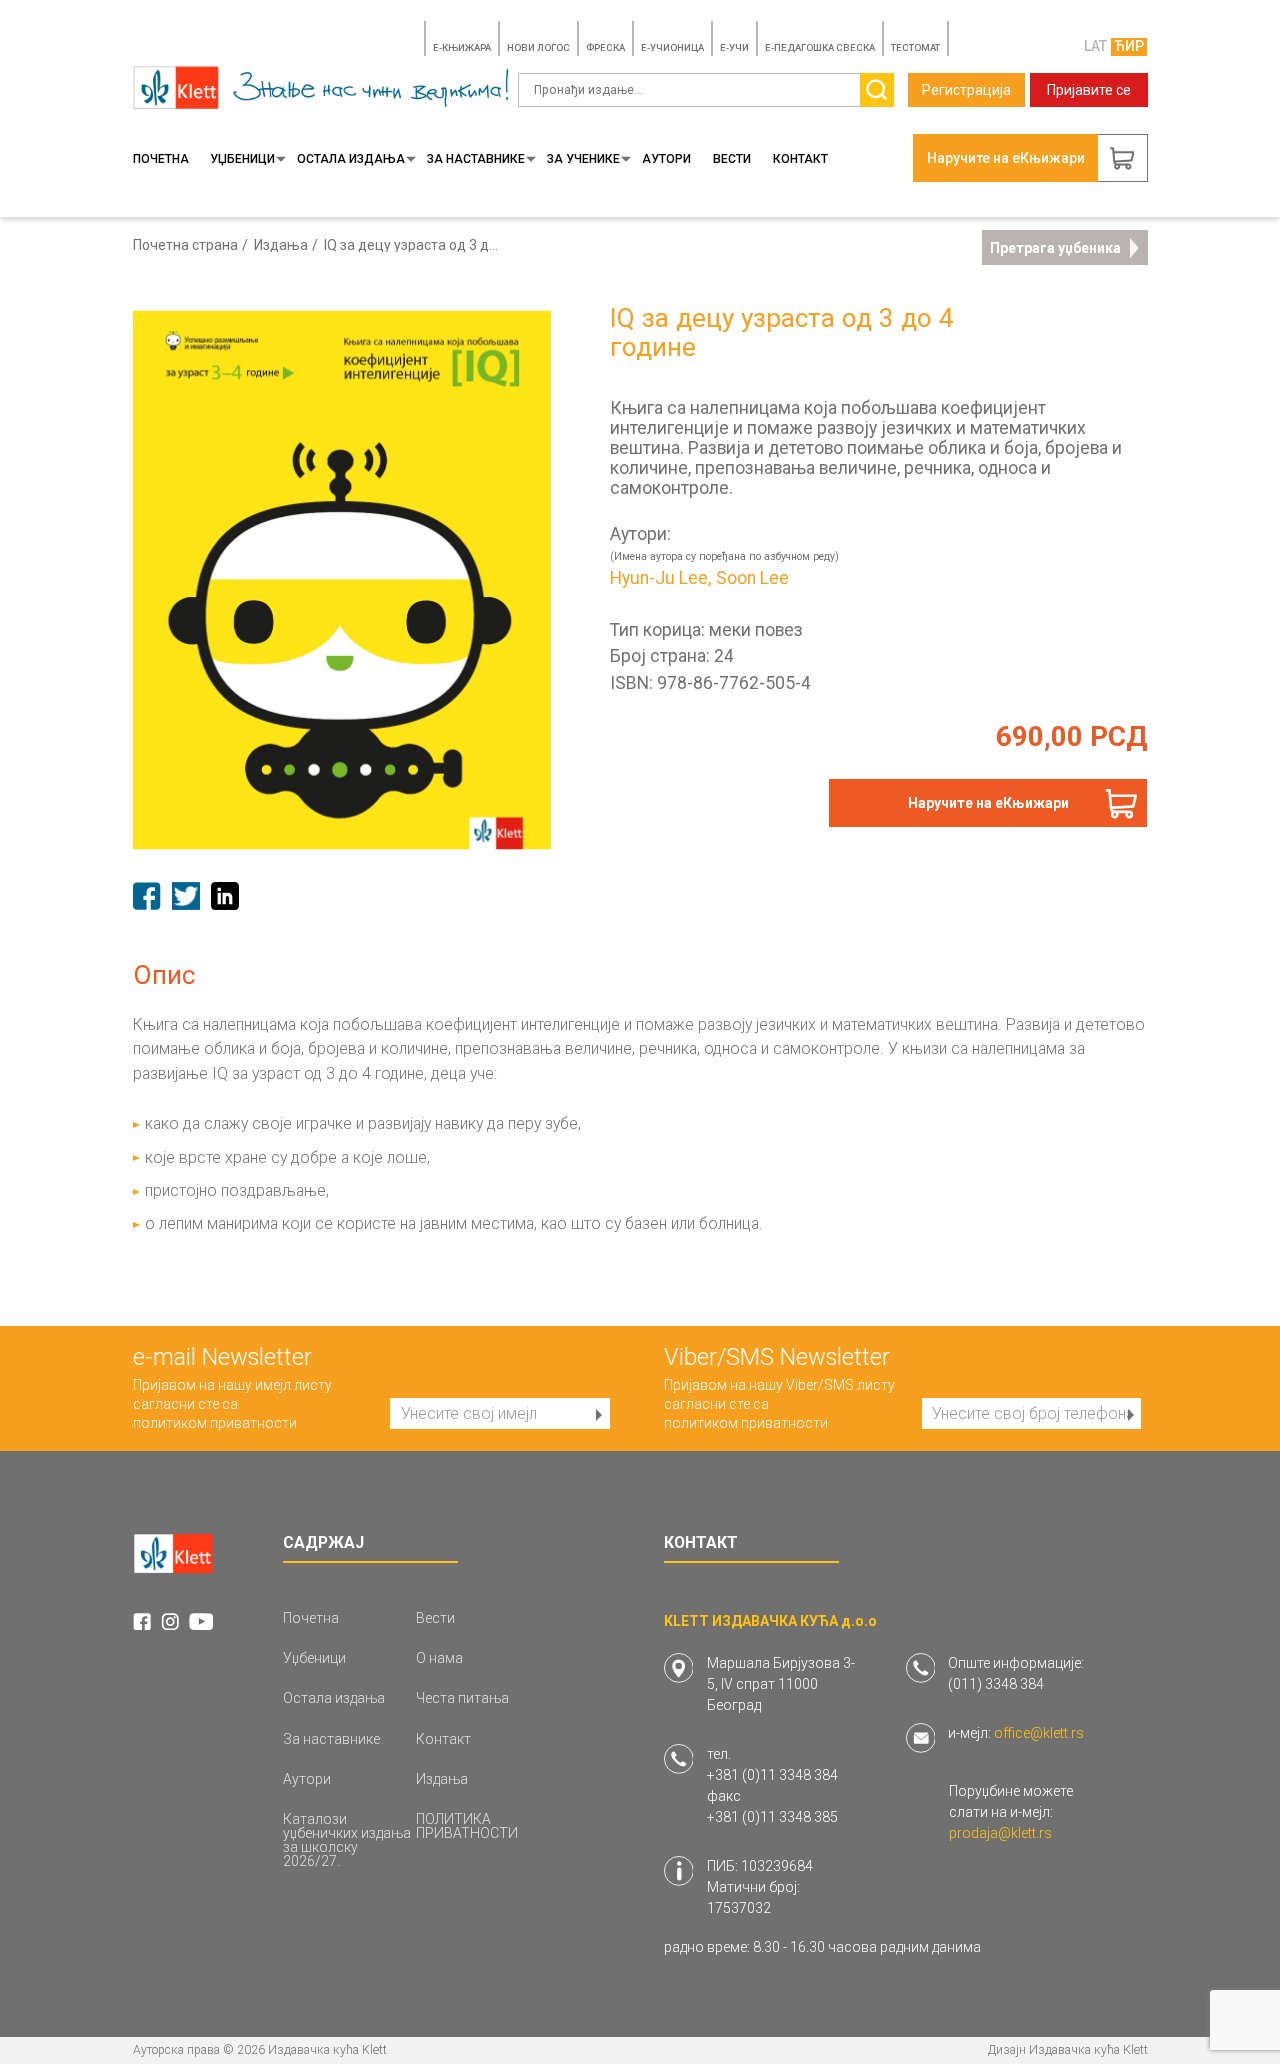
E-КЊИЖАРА (462, 47)
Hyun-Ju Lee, (660, 579)
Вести (732, 159)
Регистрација (966, 90)
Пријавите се (1089, 90)
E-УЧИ (734, 47)
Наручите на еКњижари (988, 803)
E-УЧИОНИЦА (672, 47)
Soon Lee (752, 579)
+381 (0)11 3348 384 (772, 1775)
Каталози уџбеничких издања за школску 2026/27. (347, 1840)
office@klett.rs (1039, 1733)
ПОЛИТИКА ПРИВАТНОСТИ (467, 1826)
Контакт (800, 159)
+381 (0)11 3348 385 (772, 1817)
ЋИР (1129, 46)
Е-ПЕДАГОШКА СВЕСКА (820, 47)
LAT (1095, 46)
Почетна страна (185, 245)
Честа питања (462, 1698)
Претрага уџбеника (1055, 248)
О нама (439, 1658)
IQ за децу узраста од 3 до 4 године (411, 245)
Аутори (666, 159)
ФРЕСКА (605, 47)
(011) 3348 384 (996, 1684)
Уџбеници (242, 159)
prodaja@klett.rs (1000, 1833)
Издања (281, 245)
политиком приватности (215, 1423)
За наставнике (476, 159)
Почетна (161, 159)
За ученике (583, 159)
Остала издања (351, 159)
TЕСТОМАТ (915, 47)
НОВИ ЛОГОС (538, 47)
